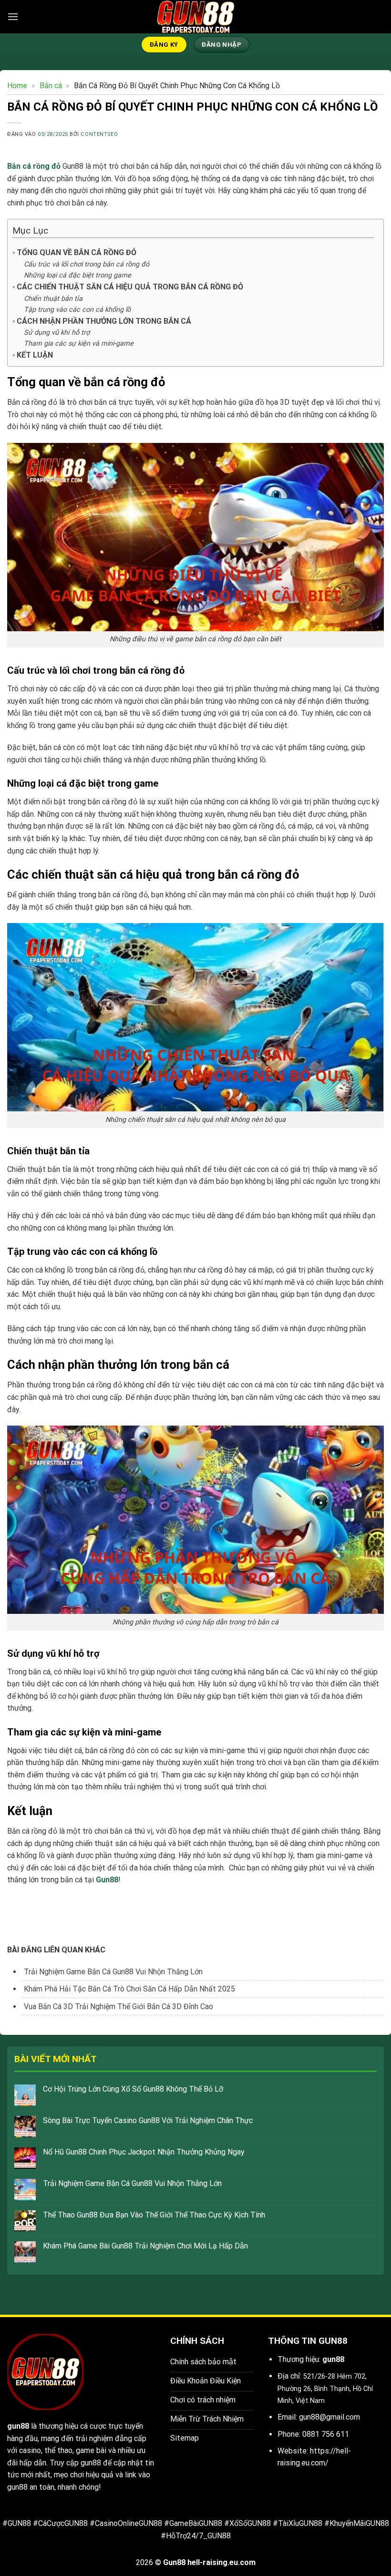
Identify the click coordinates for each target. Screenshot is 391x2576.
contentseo (99, 134)
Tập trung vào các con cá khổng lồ (77, 310)
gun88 (18, 2426)
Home (17, 86)
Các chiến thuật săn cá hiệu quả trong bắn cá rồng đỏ (130, 287)
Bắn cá (51, 86)
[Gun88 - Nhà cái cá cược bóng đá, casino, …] (195, 17)
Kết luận (35, 355)
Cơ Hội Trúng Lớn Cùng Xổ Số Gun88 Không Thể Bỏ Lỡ (133, 2089)
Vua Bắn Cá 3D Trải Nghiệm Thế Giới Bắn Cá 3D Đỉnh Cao (118, 2006)
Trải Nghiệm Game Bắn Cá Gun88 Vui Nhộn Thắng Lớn (132, 2183)
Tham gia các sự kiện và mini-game (79, 344)
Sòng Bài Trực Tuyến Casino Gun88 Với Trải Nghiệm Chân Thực (149, 2120)
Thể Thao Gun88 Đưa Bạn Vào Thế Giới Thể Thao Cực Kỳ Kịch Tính (154, 2215)
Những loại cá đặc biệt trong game (77, 275)
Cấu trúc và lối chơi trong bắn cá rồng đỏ (87, 264)
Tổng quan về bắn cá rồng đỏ (77, 252)
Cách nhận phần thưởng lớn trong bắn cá (104, 321)
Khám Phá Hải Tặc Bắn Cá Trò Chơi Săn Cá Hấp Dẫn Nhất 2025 (129, 1989)
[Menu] (13, 16)
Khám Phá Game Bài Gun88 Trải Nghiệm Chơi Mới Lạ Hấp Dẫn (145, 2246)
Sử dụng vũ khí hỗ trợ (57, 333)
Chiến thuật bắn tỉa (53, 299)
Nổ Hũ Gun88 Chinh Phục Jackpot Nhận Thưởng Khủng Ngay (144, 2152)
